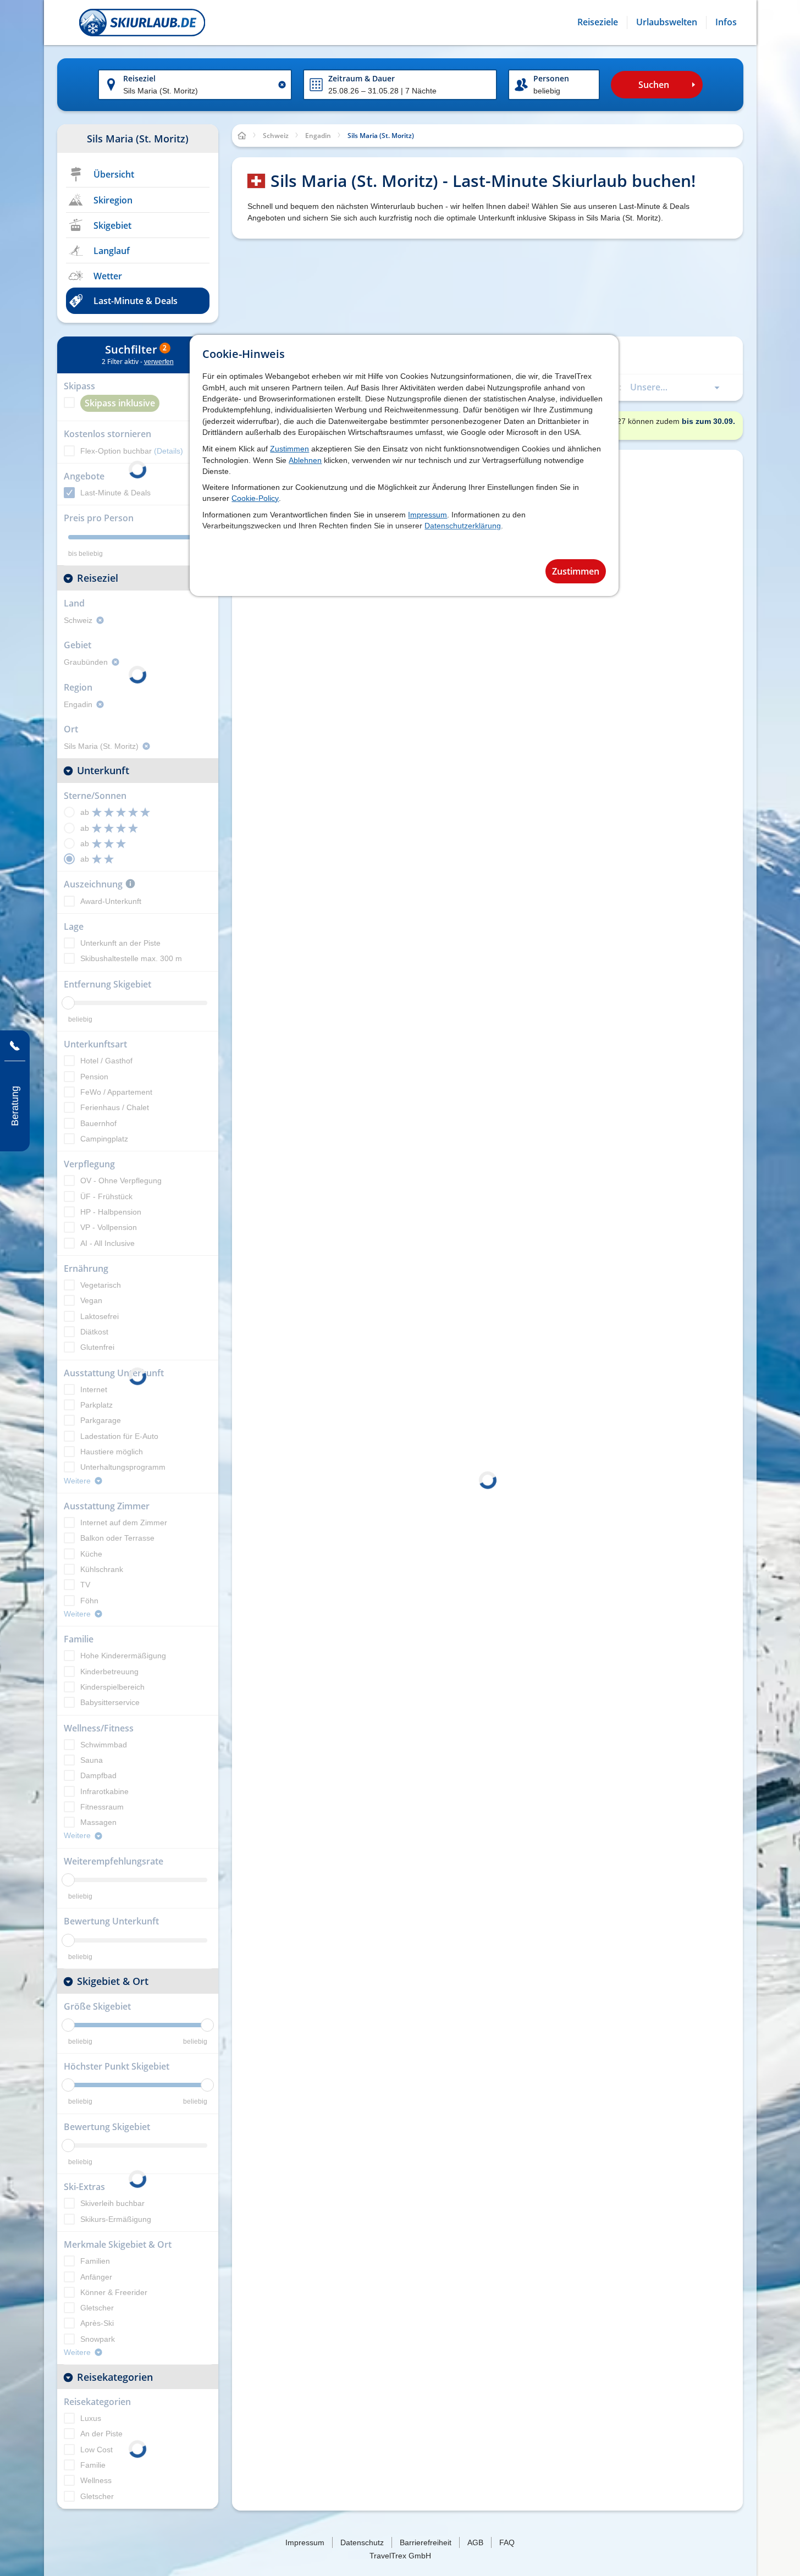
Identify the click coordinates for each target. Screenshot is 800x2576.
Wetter (108, 276)
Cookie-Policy (255, 498)
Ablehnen (305, 460)
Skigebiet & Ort (113, 1981)
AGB (475, 2542)
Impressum (427, 515)
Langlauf (112, 251)
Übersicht (114, 174)
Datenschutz (362, 2542)
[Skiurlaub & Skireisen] (142, 23)
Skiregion (113, 200)
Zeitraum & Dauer (362, 78)
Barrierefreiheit (426, 2542)
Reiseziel (139, 78)
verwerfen (159, 362)
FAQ (507, 2542)
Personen (551, 78)
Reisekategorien (115, 2377)
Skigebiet (112, 225)
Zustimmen (289, 449)
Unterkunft (103, 770)
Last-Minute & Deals (136, 301)
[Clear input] (282, 85)
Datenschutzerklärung (463, 526)
